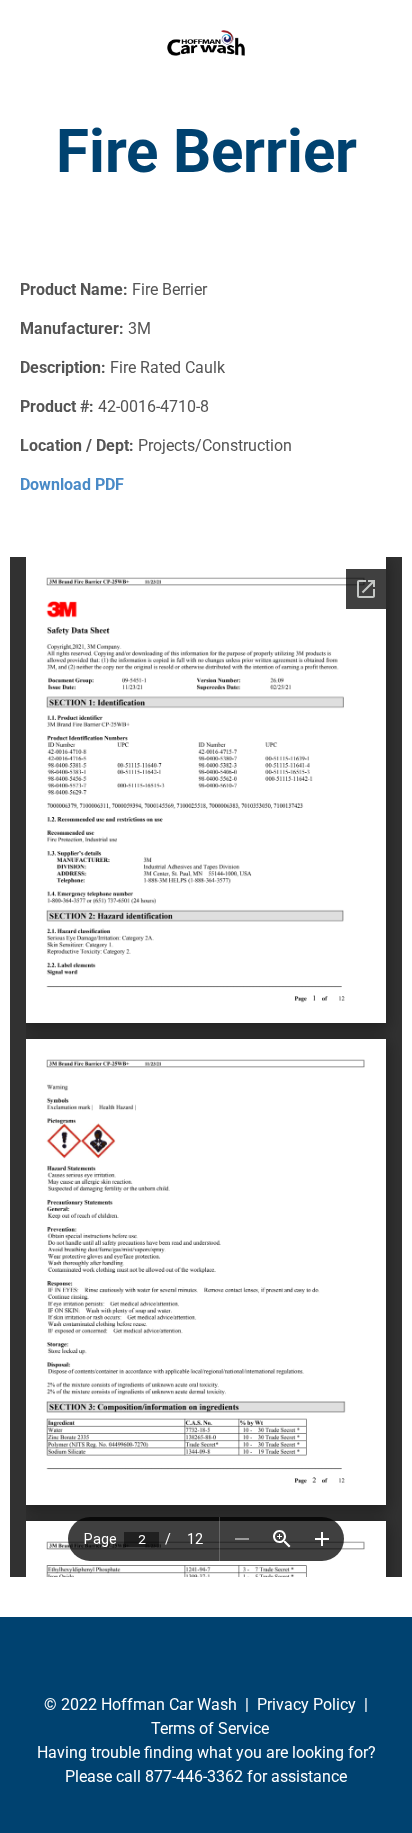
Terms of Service (210, 1728)
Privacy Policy (306, 1704)
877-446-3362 (194, 1776)
